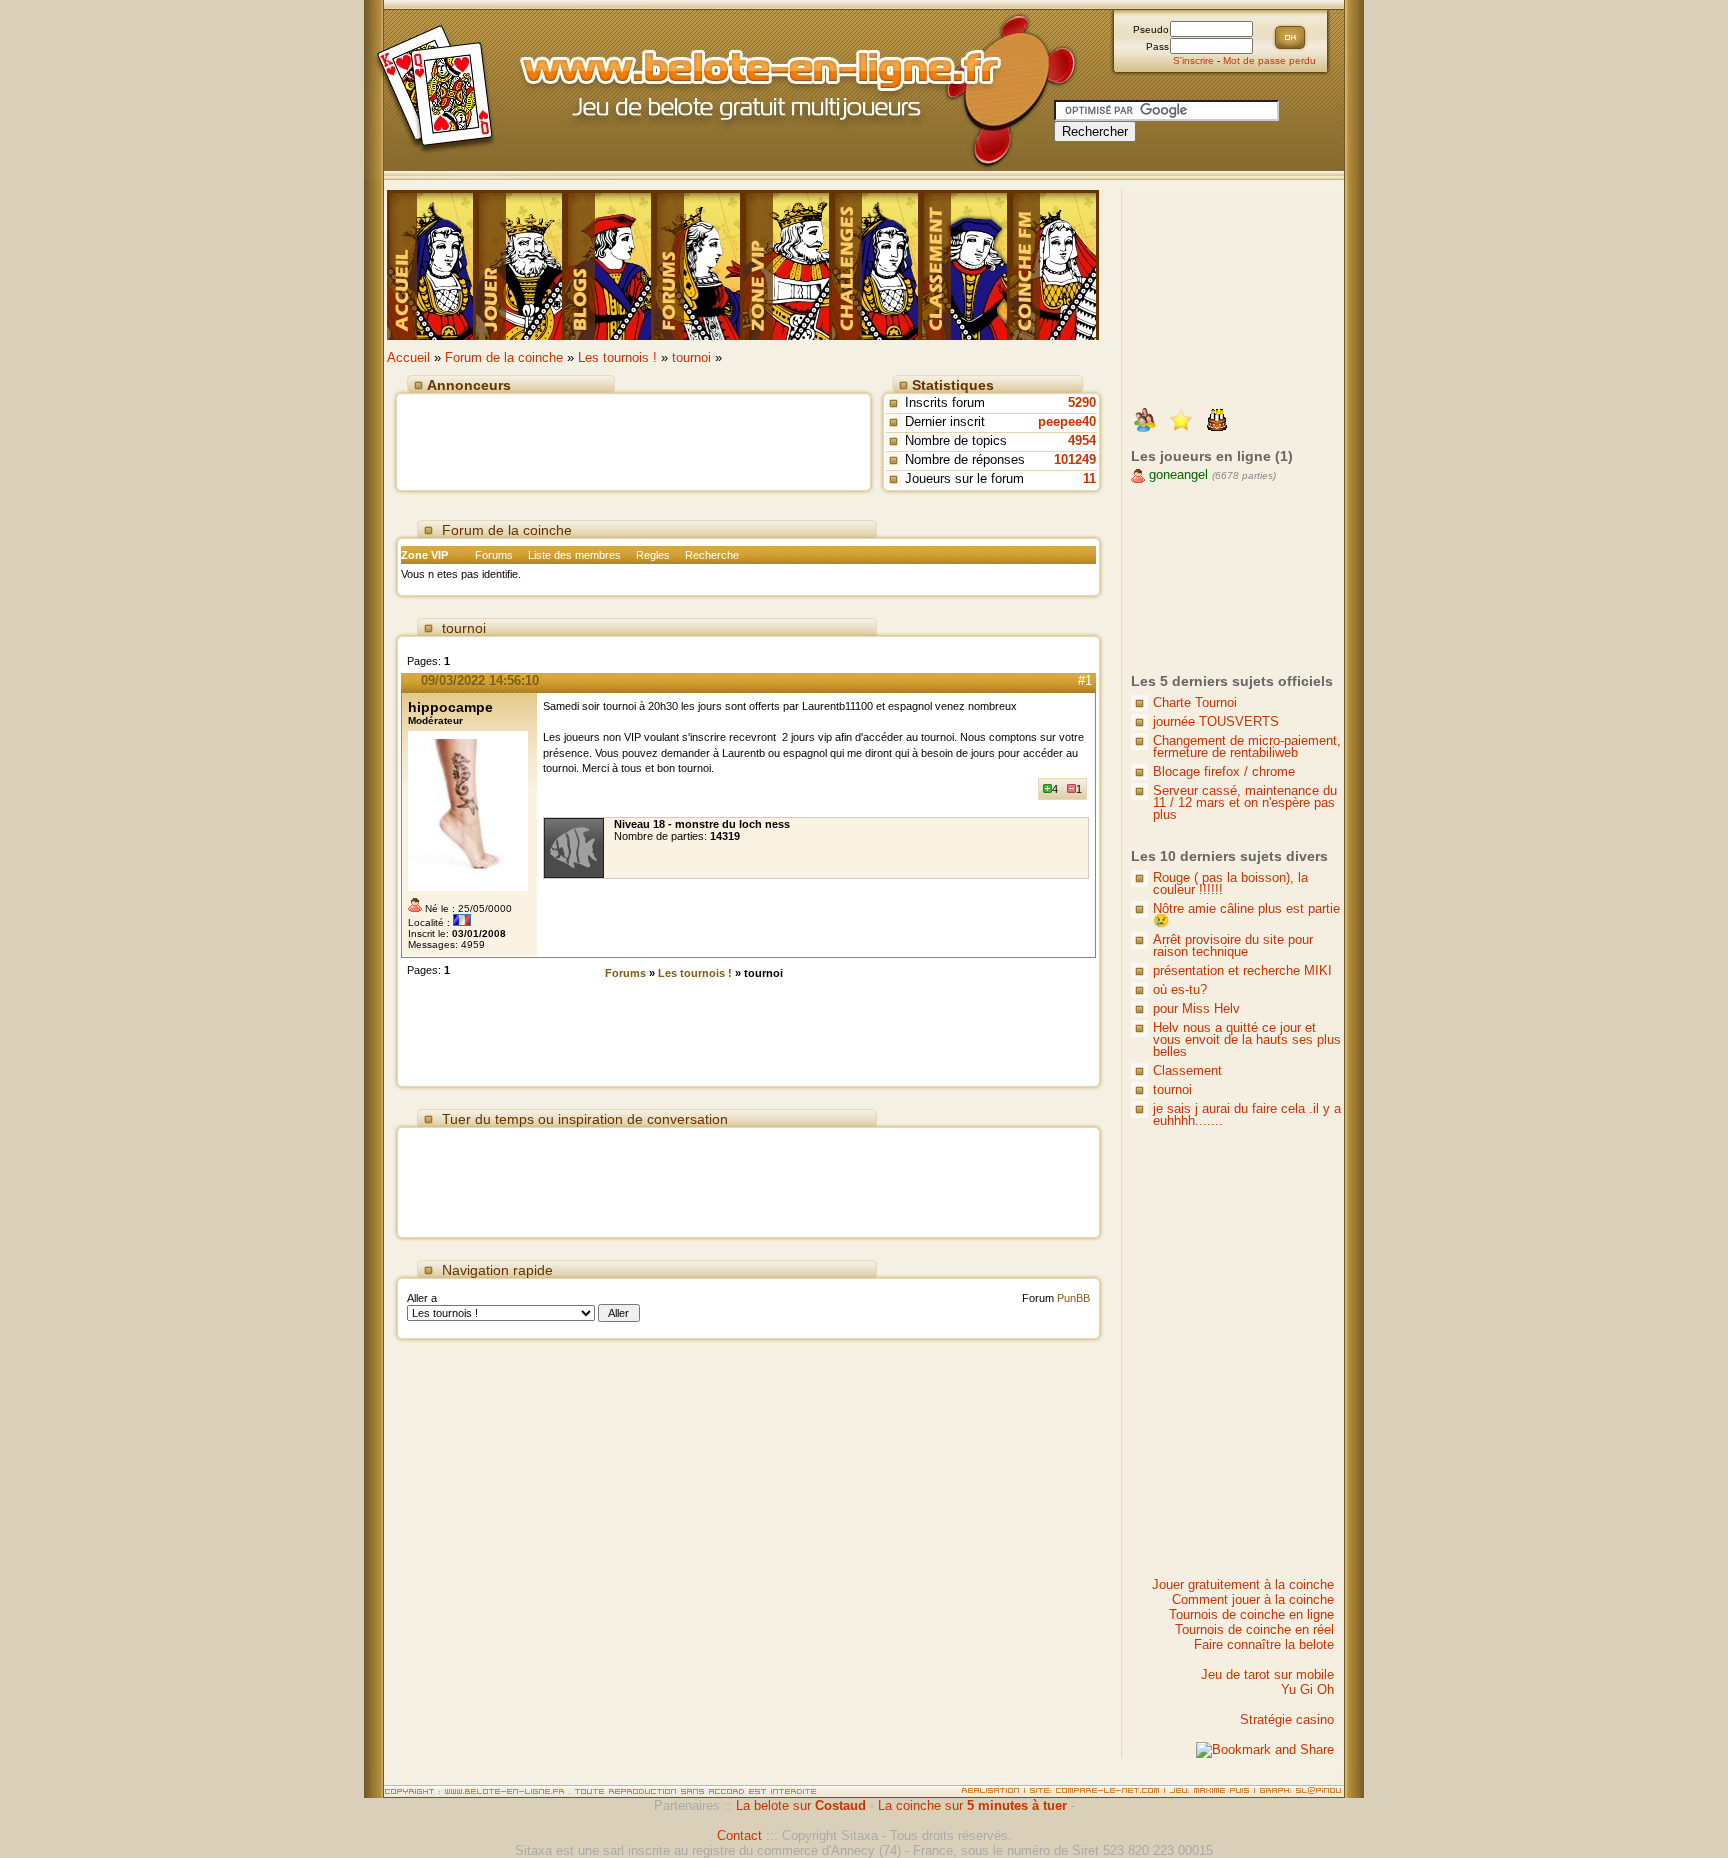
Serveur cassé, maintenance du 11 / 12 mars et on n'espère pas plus (1245, 802)
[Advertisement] (634, 438)
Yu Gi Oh (1307, 1689)
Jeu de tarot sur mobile (1267, 1674)
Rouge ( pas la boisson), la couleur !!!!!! (1230, 883)
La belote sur (801, 1805)
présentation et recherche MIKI (1242, 970)
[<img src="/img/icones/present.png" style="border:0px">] (1145, 422)
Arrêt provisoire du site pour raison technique (1233, 945)
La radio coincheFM (1054, 265)
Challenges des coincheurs (876, 265)
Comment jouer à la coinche (1253, 1599)
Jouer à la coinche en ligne (520, 265)
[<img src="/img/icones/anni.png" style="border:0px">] (1217, 422)
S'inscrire (1193, 60)
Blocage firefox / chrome (1224, 771)
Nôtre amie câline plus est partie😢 (1246, 914)
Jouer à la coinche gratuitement (431, 265)
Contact (739, 1835)
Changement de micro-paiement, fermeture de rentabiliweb (1247, 746)
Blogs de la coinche (609, 265)
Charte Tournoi (1195, 702)
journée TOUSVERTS (1216, 721)
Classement (1187, 1070)
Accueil (408, 357)
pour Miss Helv (1196, 1008)
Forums (494, 555)
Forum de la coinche (504, 357)
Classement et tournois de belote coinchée (965, 265)
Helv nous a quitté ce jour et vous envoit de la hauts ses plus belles (1247, 1039)
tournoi (691, 357)
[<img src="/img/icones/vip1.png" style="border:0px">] (1181, 422)
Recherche (712, 555)
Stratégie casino (1287, 1719)
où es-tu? (1180, 989)
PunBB (1073, 1298)
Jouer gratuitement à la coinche (1243, 1584)
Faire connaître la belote (1264, 1644)
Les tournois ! (617, 357)
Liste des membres (574, 555)
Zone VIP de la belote (787, 265)
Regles (653, 555)
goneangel (1176, 474)
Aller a (422, 1298)
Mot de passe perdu (1269, 60)
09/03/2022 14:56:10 (480, 680)
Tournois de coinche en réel (1254, 1629)
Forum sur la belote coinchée (698, 265)
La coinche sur (972, 1805)
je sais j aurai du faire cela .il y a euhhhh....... (1247, 1114)
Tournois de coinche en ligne (1251, 1614)
